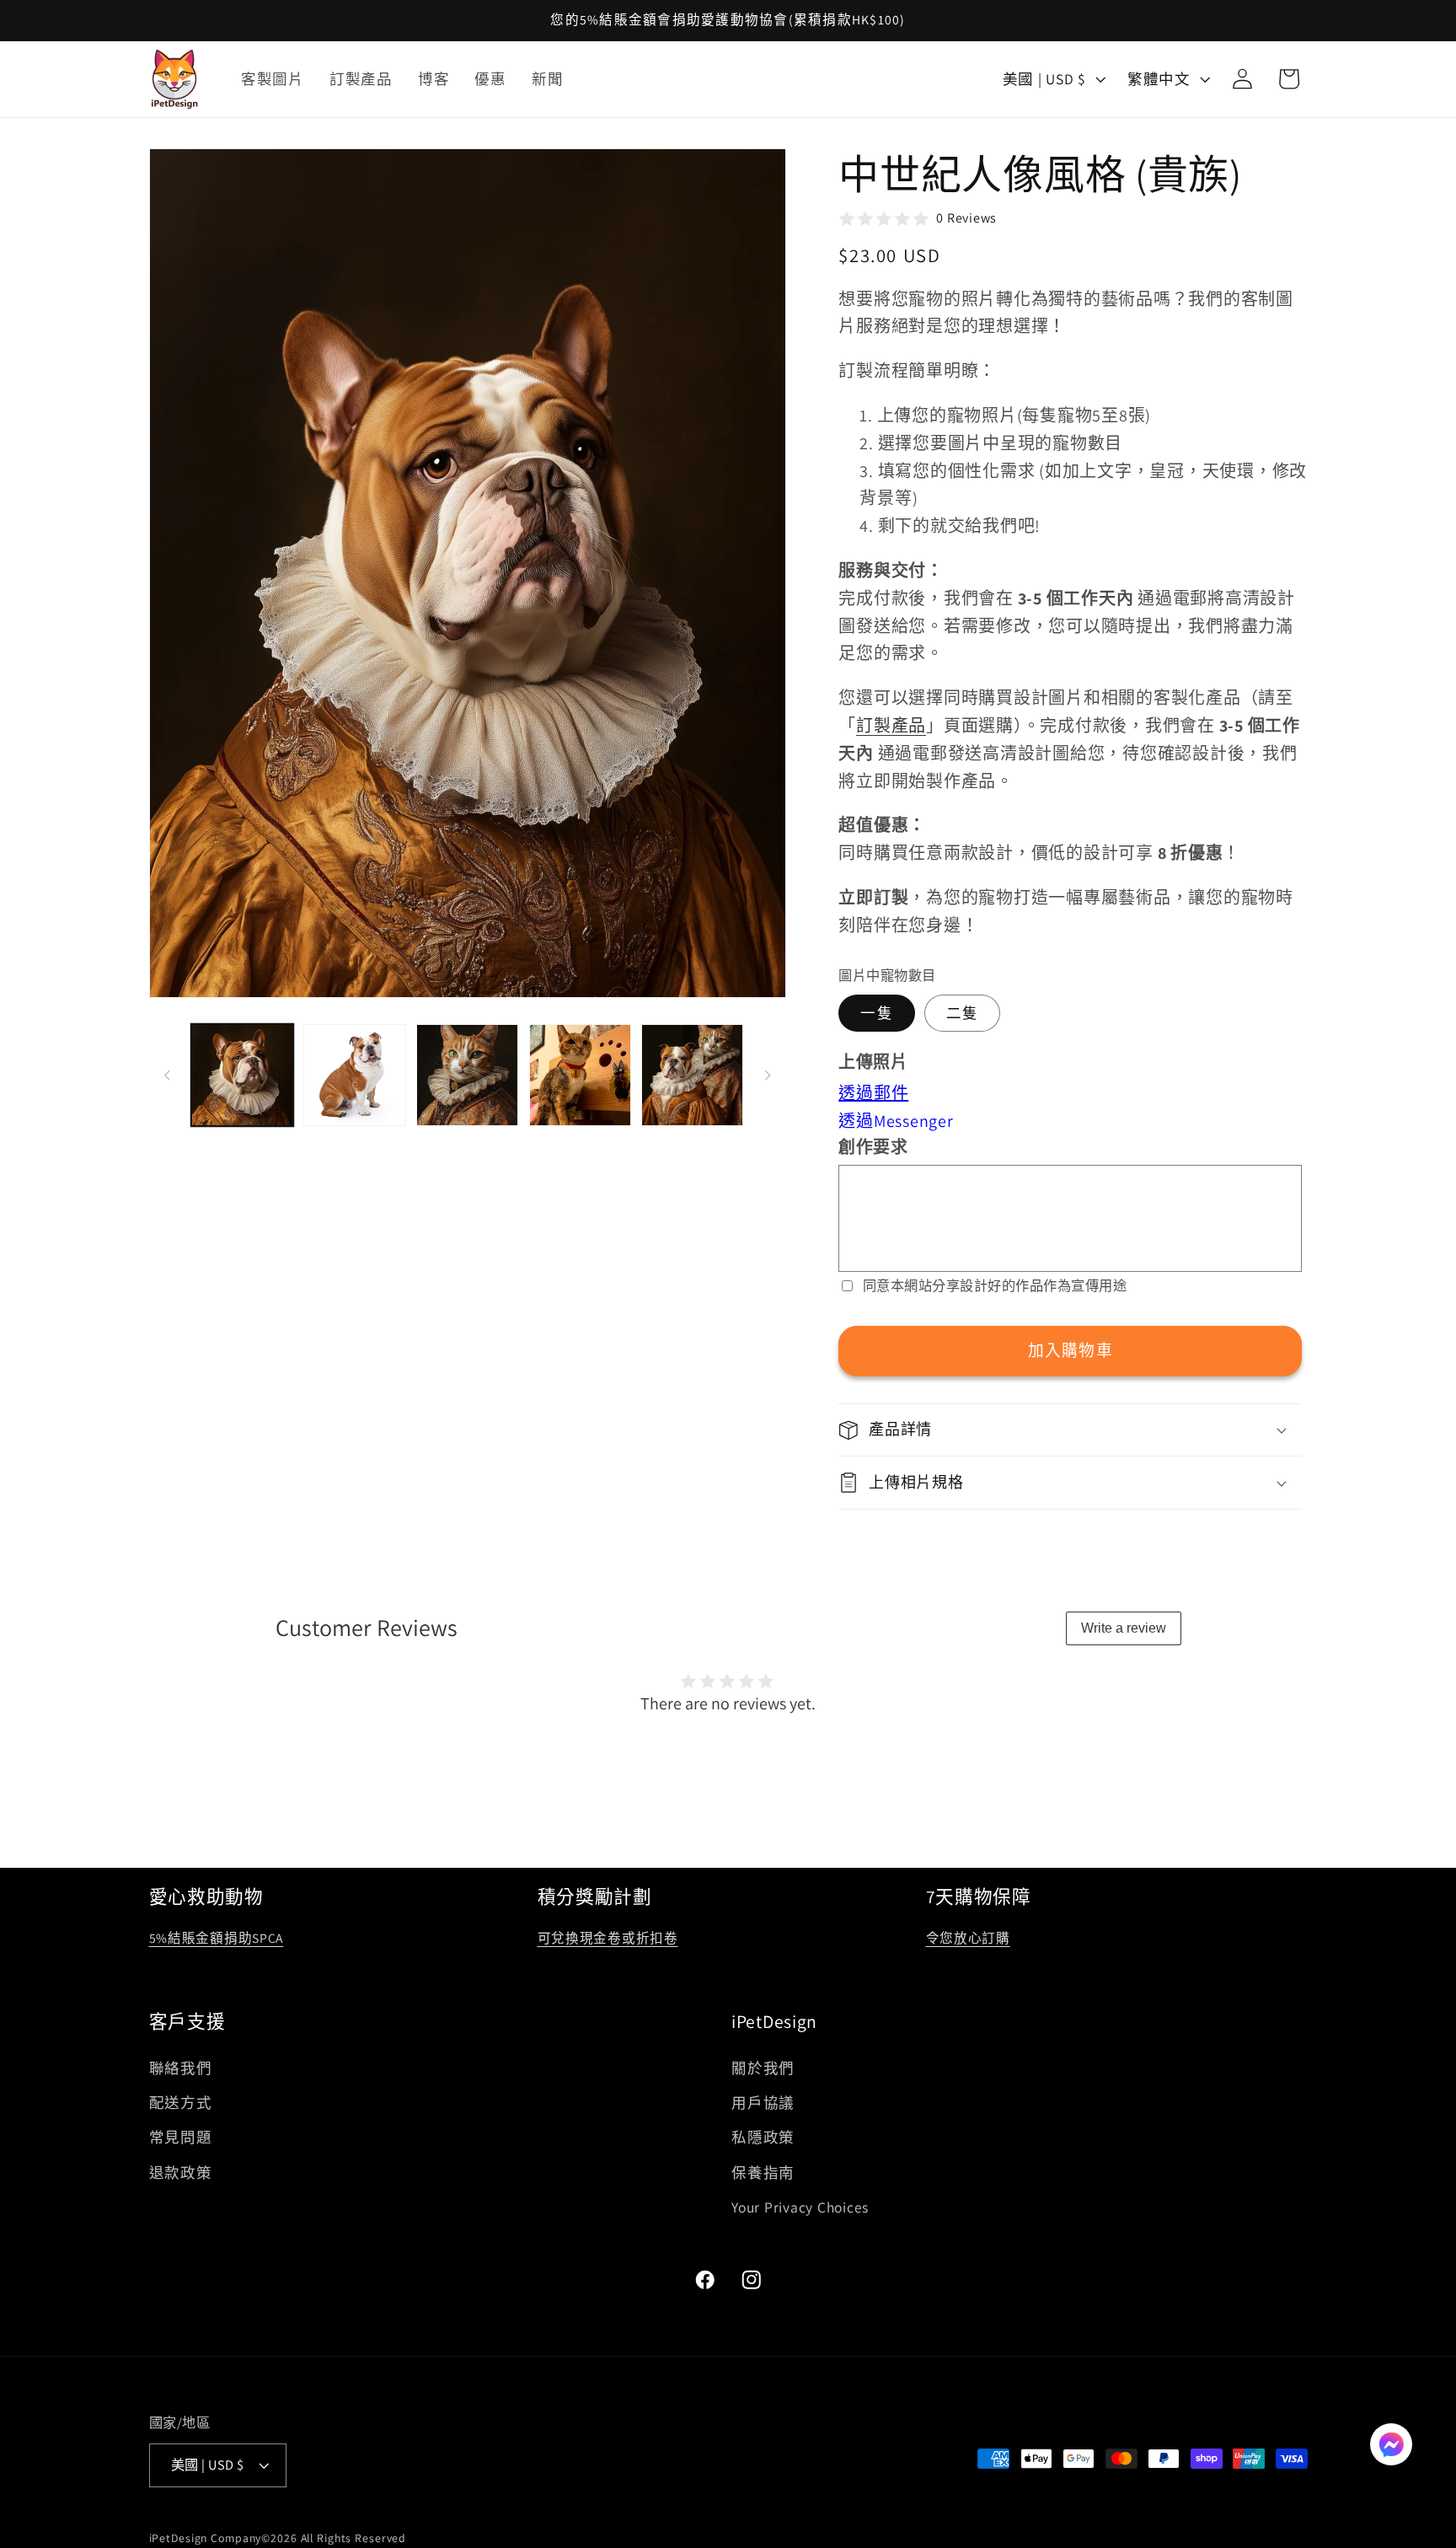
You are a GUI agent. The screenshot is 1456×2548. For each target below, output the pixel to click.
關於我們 (763, 2068)
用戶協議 (763, 2103)
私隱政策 (763, 2138)
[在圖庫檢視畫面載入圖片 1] (242, 1075)
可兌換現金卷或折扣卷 (608, 1938)
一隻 (877, 1014)
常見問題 (181, 2138)
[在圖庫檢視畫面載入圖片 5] (692, 1075)
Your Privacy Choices (800, 2207)
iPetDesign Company (206, 2539)
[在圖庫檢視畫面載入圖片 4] (580, 1075)
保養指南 (763, 2173)
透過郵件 (873, 1093)
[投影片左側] (168, 1076)
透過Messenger (896, 1121)
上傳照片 (873, 1062)
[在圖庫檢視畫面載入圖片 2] (354, 1075)
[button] (1070, 1430)
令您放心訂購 (968, 1938)
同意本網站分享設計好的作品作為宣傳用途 (995, 1285)
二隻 (963, 1014)
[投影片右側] (768, 1076)
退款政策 (181, 2173)
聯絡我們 (181, 2068)
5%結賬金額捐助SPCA (217, 1938)
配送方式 (181, 2103)
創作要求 (873, 1147)
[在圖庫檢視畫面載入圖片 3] (467, 1075)
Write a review (1124, 1628)
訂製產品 (891, 726)
